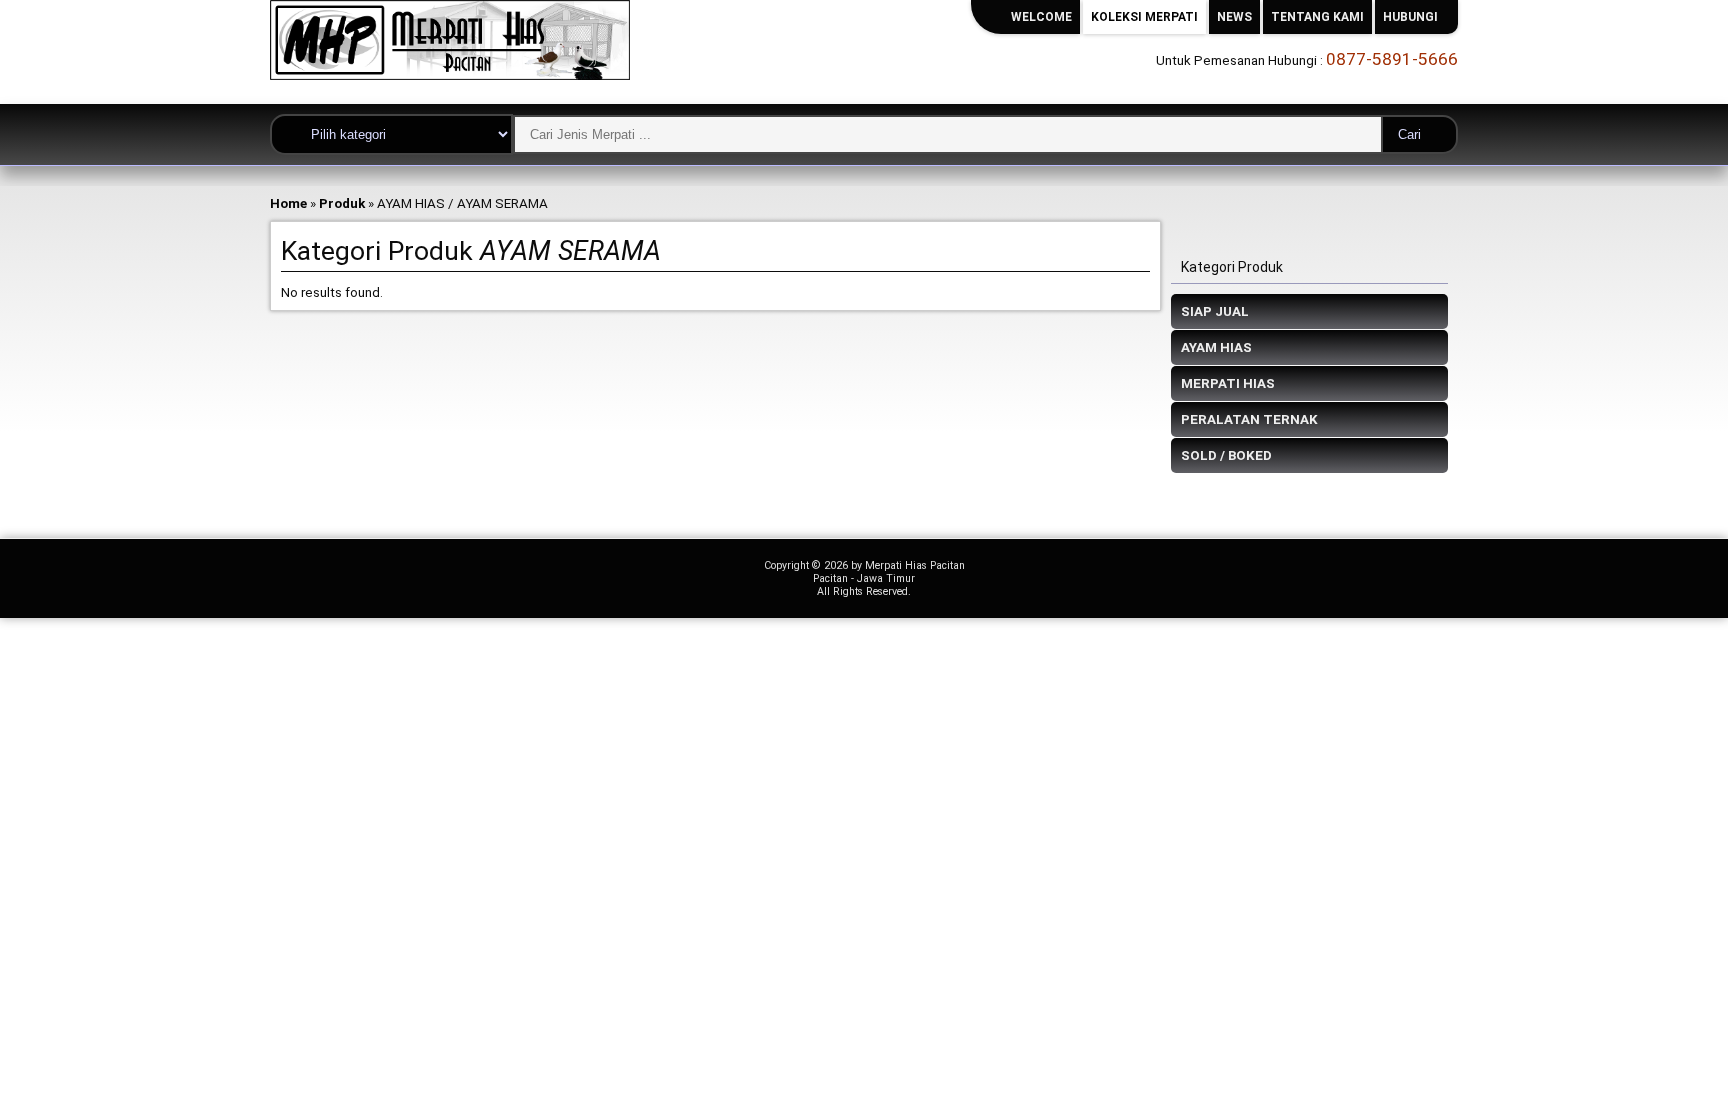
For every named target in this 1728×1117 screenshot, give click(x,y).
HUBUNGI (1410, 17)
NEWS (1234, 17)
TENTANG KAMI (1317, 17)
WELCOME (1041, 17)
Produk (342, 203)
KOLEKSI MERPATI (1144, 17)
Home (288, 203)
